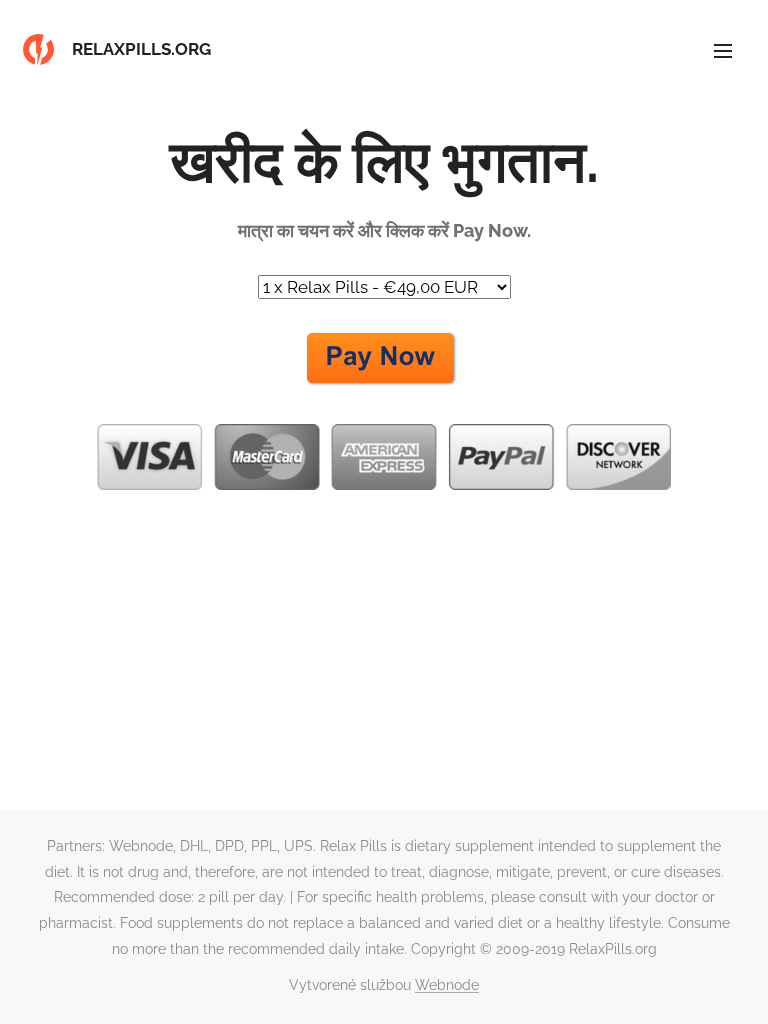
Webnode (447, 985)
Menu (723, 50)
